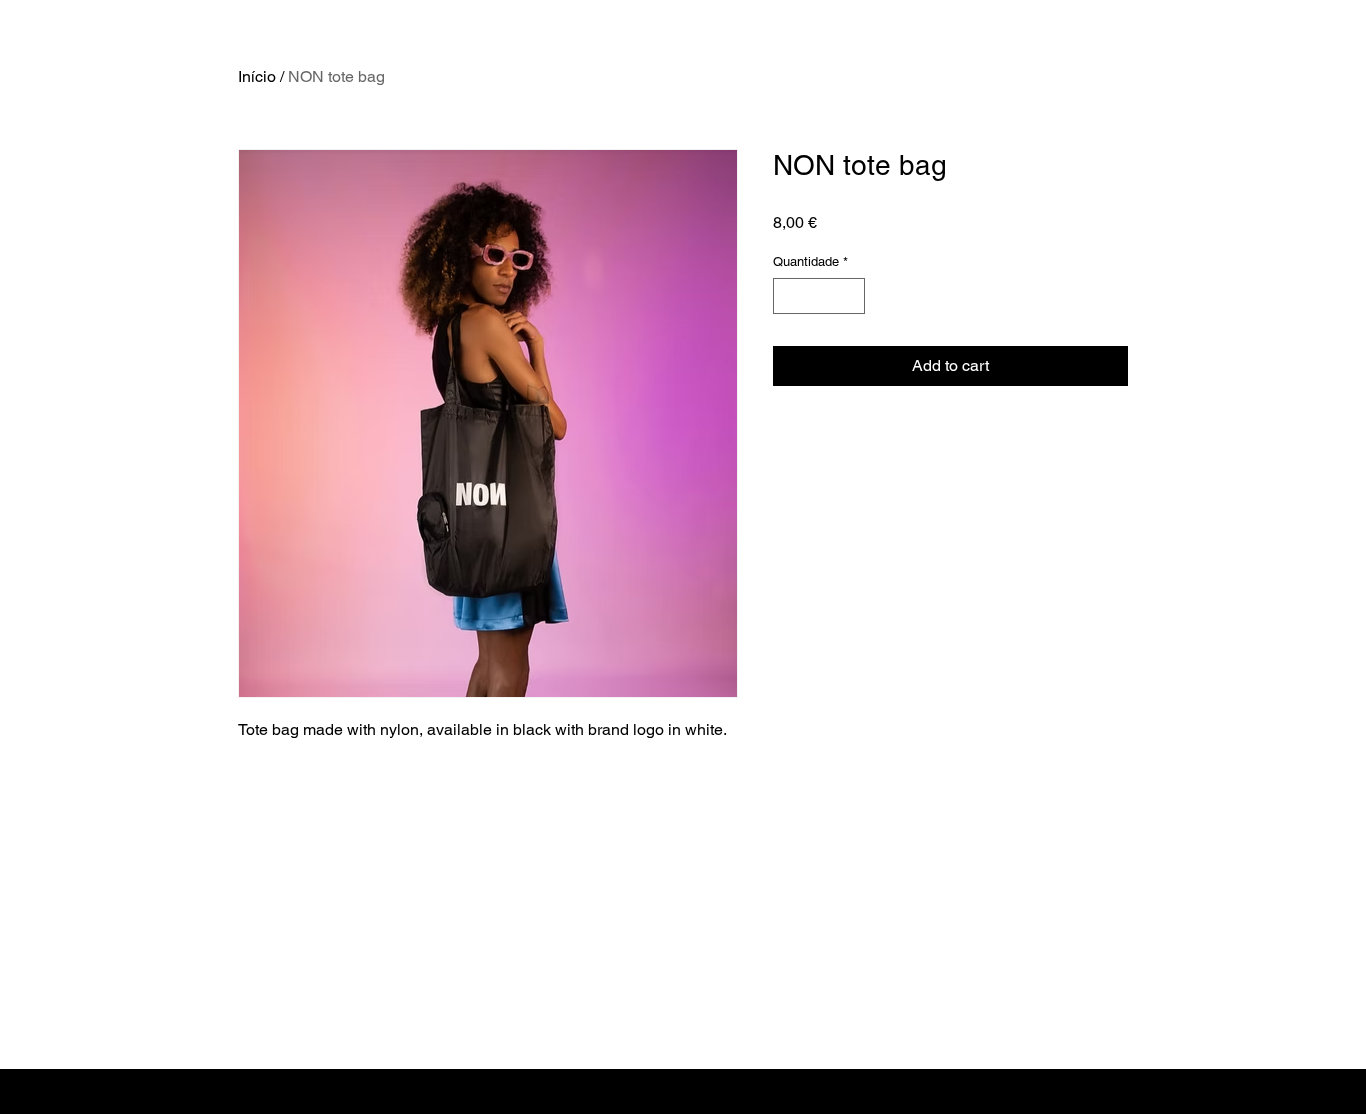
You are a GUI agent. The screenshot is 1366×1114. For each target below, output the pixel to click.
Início (257, 76)
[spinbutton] (819, 296)
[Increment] (851, 296)
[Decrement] (788, 296)
